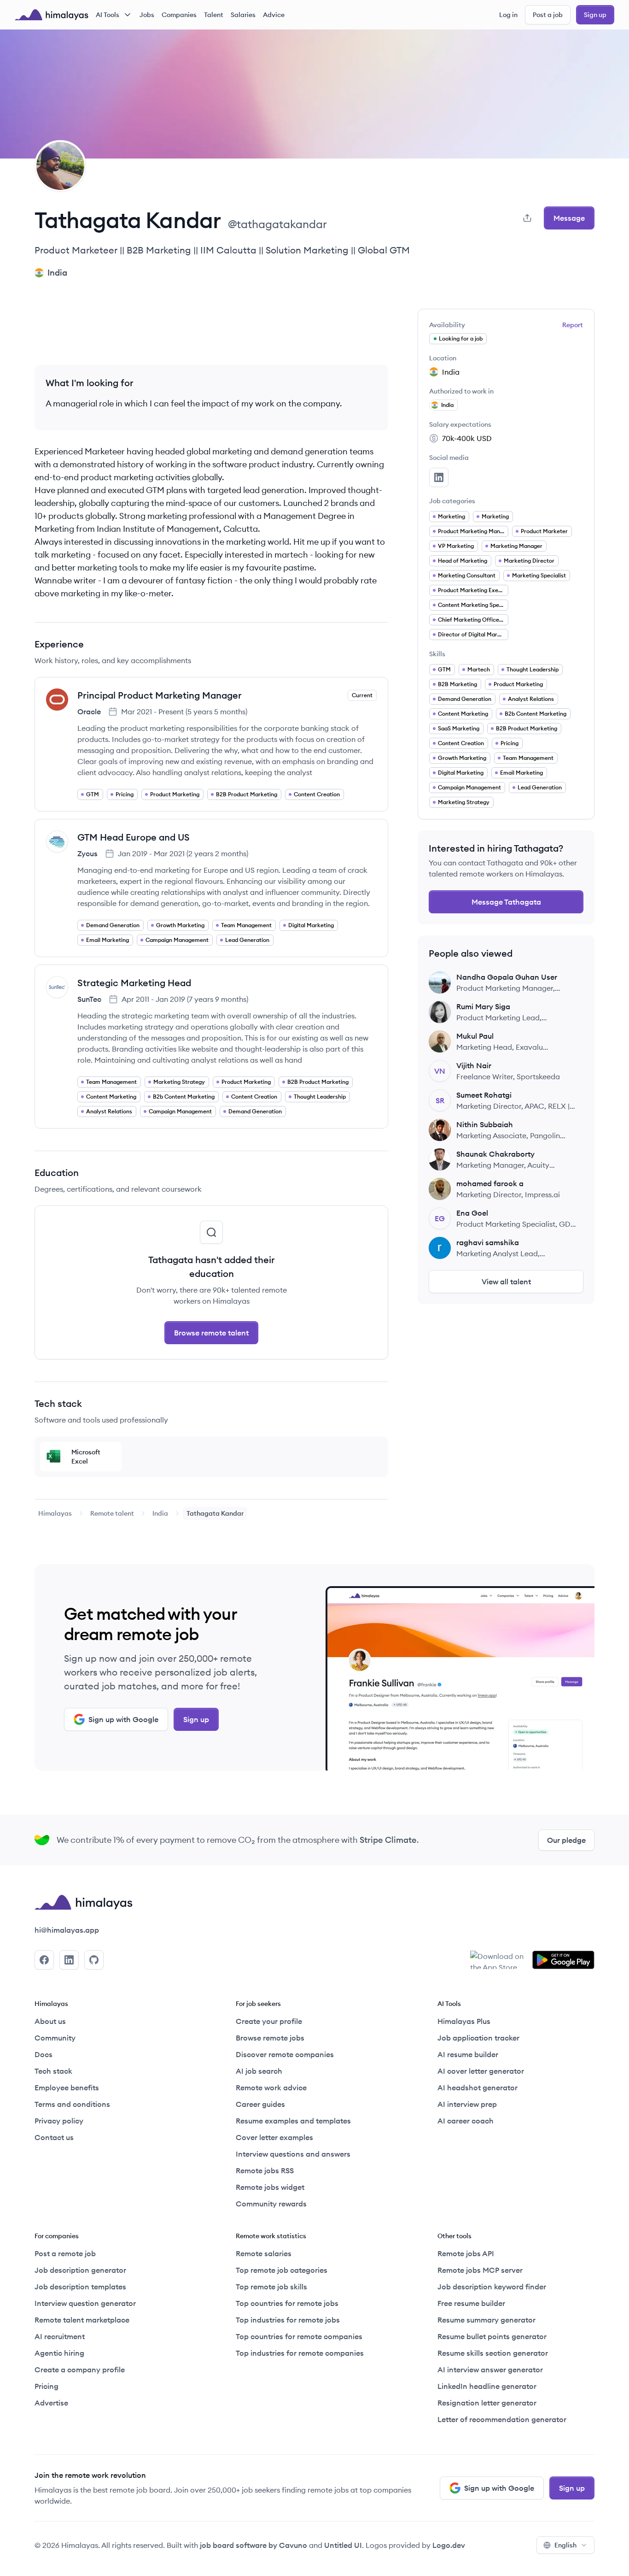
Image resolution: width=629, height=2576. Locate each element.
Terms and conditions (72, 2104)
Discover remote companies (285, 2054)
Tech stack (53, 2071)
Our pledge (566, 1840)
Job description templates (80, 2287)
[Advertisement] (211, 329)
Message (569, 218)
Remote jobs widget (270, 2187)
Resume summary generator (486, 2320)
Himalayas (55, 1513)
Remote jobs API (466, 2253)
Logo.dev (449, 2545)
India (160, 1513)
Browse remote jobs (270, 2038)
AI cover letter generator (481, 2071)
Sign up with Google (123, 1719)
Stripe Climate (388, 1840)
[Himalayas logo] (52, 15)
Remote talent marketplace (82, 2320)
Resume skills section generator (493, 2353)
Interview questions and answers (293, 2154)
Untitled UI (343, 2545)
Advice (274, 15)
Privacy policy (59, 2121)
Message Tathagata (506, 902)
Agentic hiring (59, 2353)
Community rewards (271, 2204)
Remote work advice (271, 2088)
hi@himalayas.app (67, 1930)
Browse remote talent (211, 1333)
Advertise (51, 2403)
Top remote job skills (271, 2287)
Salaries (243, 15)
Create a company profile (80, 2370)
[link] (55, 1513)
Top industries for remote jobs (288, 2320)
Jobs (147, 15)
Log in (508, 15)
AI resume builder (468, 2054)
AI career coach (466, 2121)
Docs (44, 2054)
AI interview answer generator (490, 2370)
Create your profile (269, 2021)
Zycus (87, 853)
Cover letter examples (274, 2137)
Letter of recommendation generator (502, 2419)
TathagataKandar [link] (215, 1513)
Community (55, 2038)
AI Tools (108, 15)
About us (50, 2021)
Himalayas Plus (464, 2021)
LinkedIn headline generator (487, 2386)
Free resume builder (471, 2303)
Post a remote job (65, 2253)
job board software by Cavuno (253, 2545)
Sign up (595, 15)
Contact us (54, 2137)
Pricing (47, 2386)
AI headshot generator (478, 2088)
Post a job (548, 15)
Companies (179, 15)
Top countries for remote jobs (287, 2303)
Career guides (260, 2104)
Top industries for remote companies (300, 2353)
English (565, 2545)
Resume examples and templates (293, 2121)
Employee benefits (67, 2088)
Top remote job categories (282, 2270)
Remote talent (112, 1513)
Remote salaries (264, 2253)
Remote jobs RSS (265, 2170)
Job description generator (80, 2270)
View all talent (506, 1282)
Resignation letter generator (487, 2403)
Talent (214, 15)
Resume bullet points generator (492, 2336)
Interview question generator (85, 2303)
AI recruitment (60, 2336)
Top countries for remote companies (299, 2336)
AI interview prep (467, 2104)
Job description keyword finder (492, 2287)
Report (573, 325)
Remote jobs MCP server (480, 2270)
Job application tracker (478, 2038)
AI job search (259, 2071)
